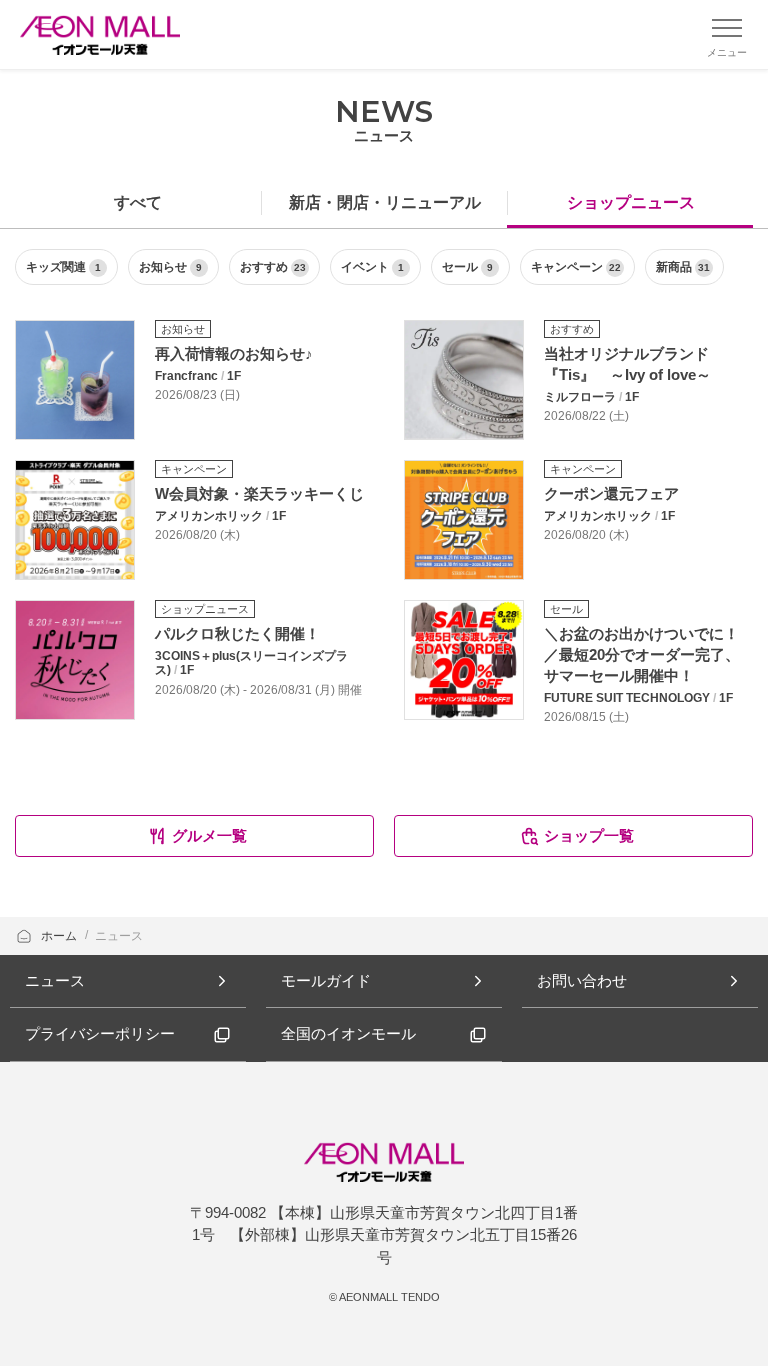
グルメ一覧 (209, 835)
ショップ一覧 (589, 835)
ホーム (60, 936)
